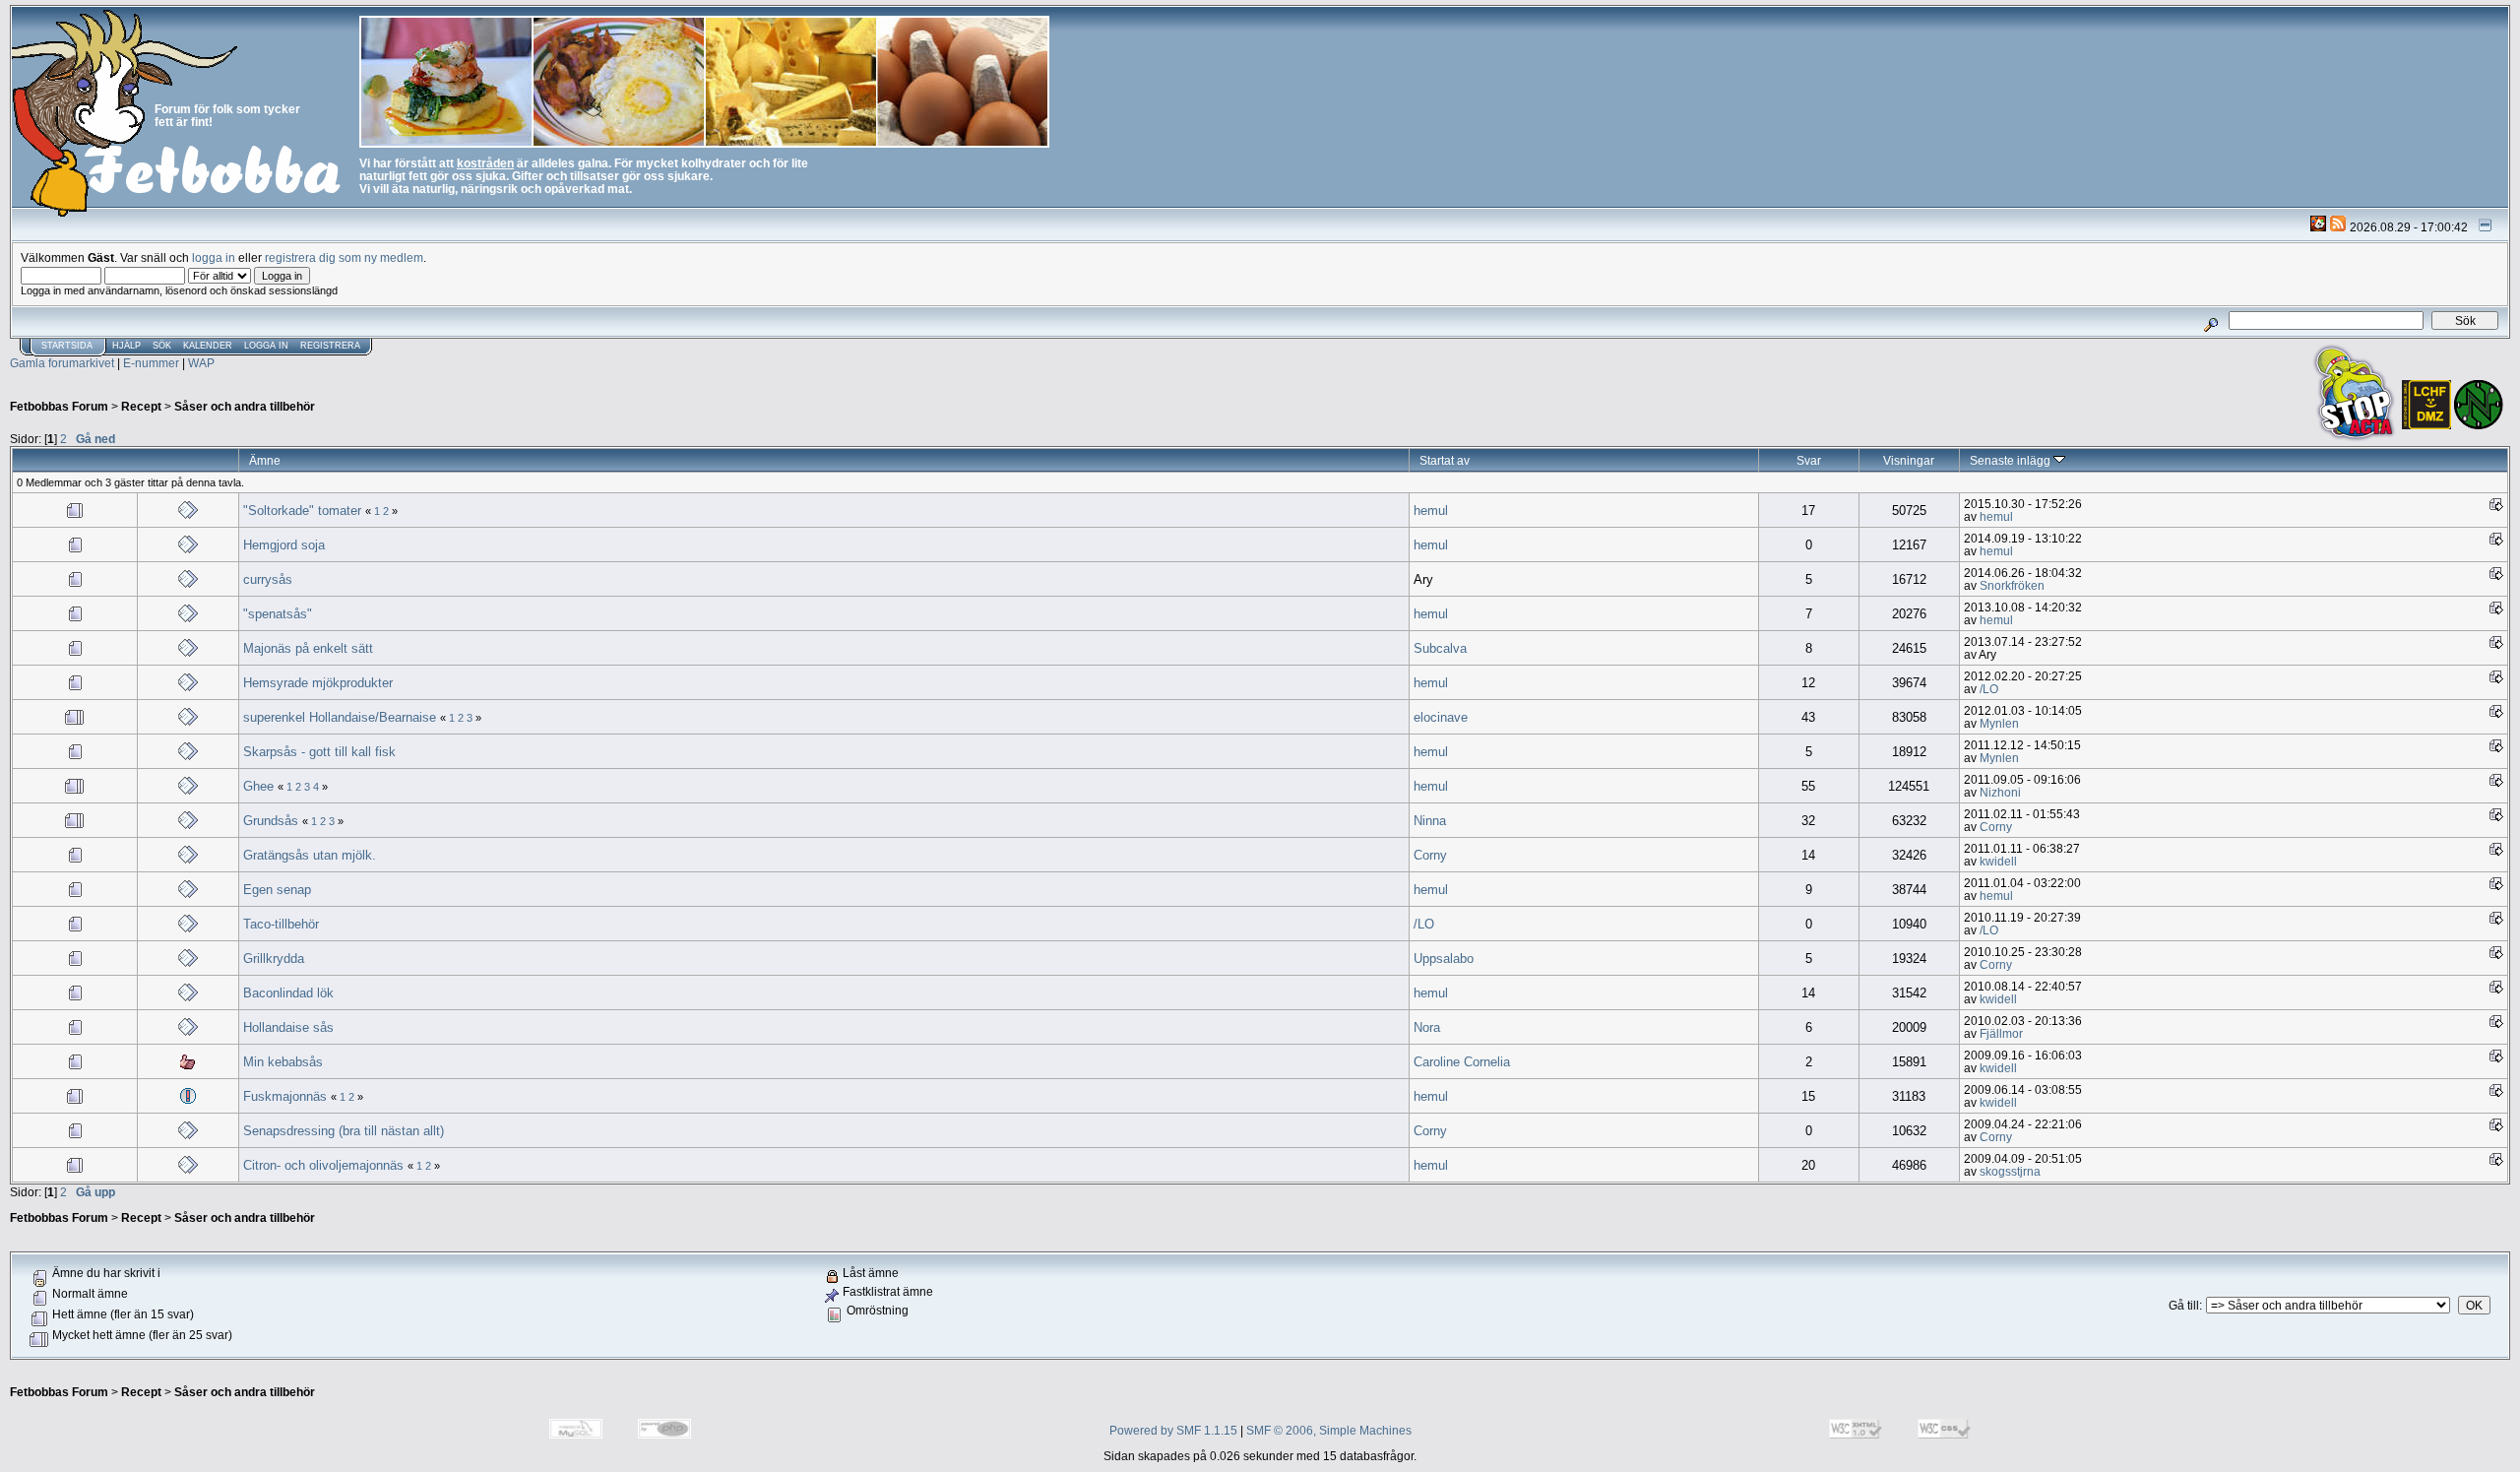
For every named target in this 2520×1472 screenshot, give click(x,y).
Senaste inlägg (2012, 460)
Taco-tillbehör (281, 924)
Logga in (266, 346)
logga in (214, 257)
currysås (268, 579)
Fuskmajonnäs (285, 1096)
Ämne (265, 460)
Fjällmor (2001, 1033)
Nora (1427, 1027)
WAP (201, 363)
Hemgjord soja (284, 545)
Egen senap (277, 890)
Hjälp (126, 346)
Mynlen (1999, 723)
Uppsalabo (1444, 959)
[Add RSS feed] (2338, 227)
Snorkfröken (2012, 585)
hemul (1431, 511)
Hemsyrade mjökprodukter (318, 683)
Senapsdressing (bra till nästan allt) (344, 1131)
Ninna (1430, 821)
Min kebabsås (283, 1062)
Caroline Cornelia (1462, 1062)
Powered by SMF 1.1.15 (1173, 1430)
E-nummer (151, 363)
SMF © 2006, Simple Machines (1329, 1430)
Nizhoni (2000, 792)
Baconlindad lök (288, 993)
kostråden (485, 163)
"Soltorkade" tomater (302, 511)
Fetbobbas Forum (59, 406)
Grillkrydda (274, 959)
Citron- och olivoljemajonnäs (323, 1165)
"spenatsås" (278, 614)
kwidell (1998, 861)
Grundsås (271, 821)
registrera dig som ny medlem (344, 257)
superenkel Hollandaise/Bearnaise (340, 717)
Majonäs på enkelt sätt (308, 648)
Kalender (208, 346)
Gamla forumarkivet (62, 363)
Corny (1996, 827)
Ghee (258, 786)
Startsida (67, 346)
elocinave (1441, 717)
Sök (162, 346)
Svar (1809, 460)
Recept (141, 406)
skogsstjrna (2010, 1171)
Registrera (330, 346)
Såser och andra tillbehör (245, 406)
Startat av (1445, 460)
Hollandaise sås (288, 1027)
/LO (1989, 689)
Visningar (1909, 460)
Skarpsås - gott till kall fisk (319, 752)
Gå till (2184, 1305)
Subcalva (1440, 648)
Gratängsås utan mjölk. (310, 855)
